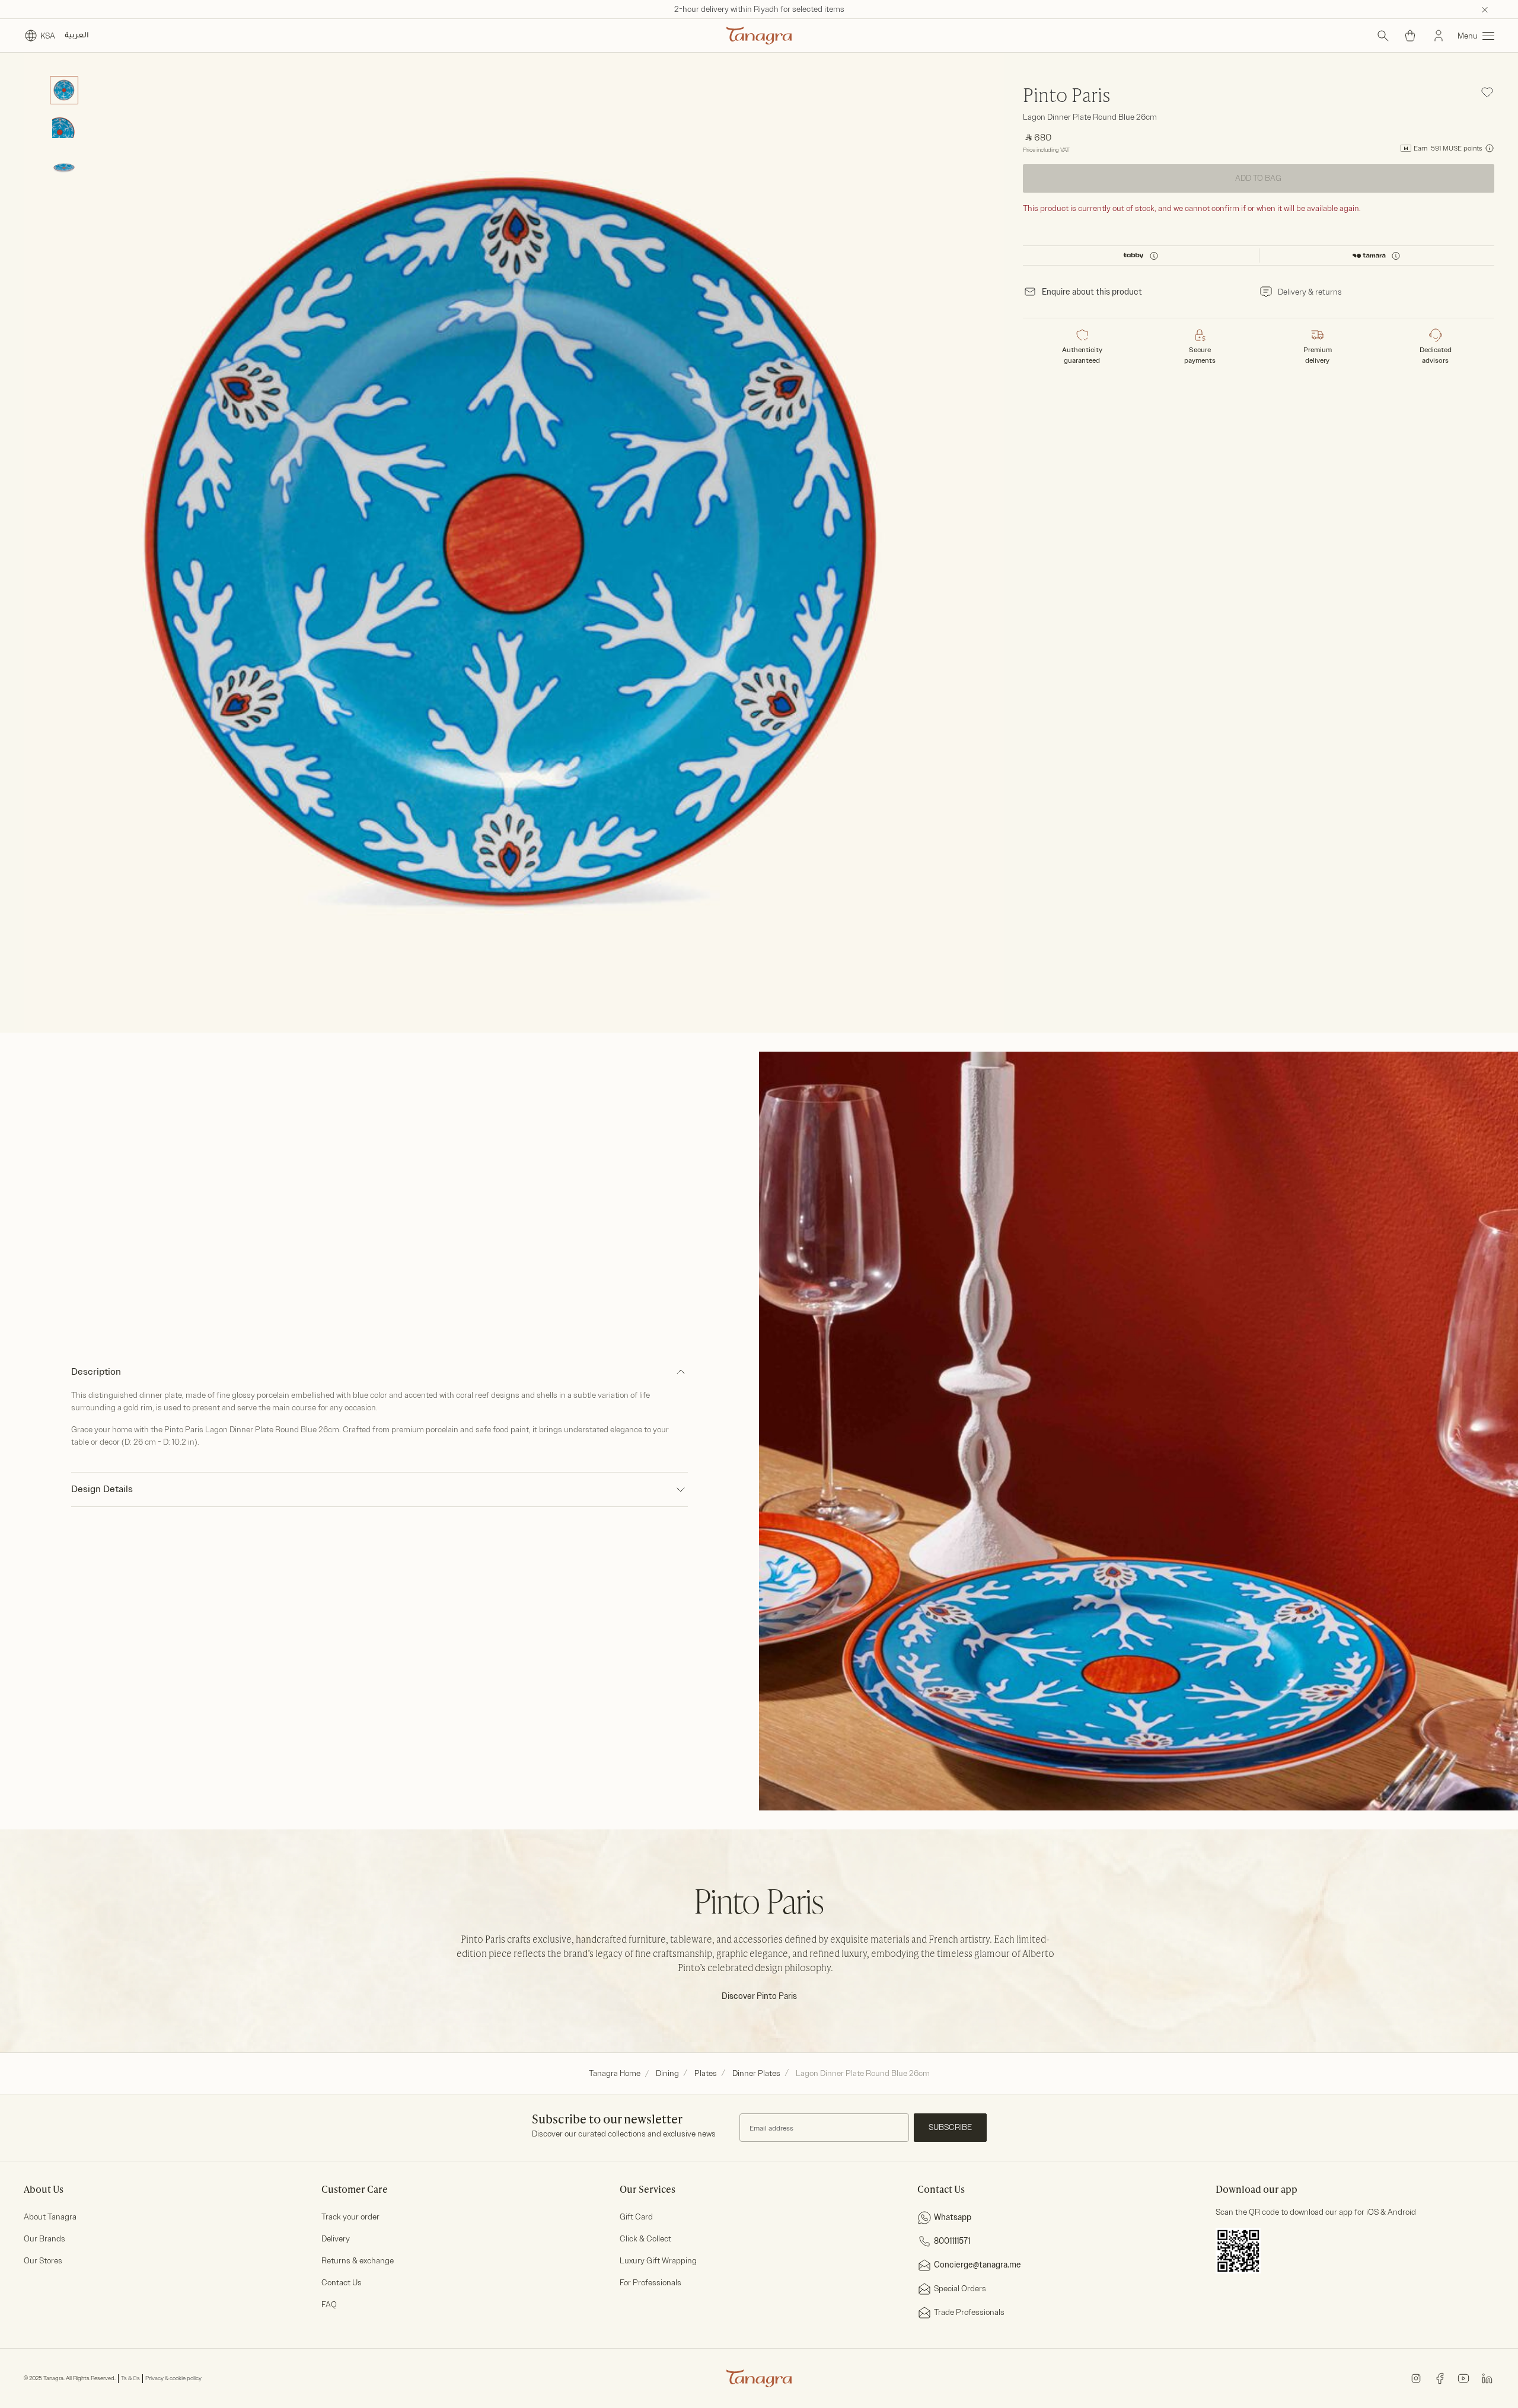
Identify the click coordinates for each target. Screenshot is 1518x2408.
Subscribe (950, 2127)
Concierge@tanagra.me (978, 2265)
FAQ (329, 2305)
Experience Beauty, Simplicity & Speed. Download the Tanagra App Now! (759, 9)
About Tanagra (50, 2217)
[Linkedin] (1487, 2378)
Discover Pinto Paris (759, 1996)
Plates (706, 2073)
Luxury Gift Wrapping (658, 2261)
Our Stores (43, 2261)
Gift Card (636, 2217)
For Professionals (650, 2283)
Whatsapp (953, 2217)
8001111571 (952, 2241)
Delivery (336, 2239)
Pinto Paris (1067, 97)
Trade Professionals (969, 2312)
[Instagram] (1416, 2378)
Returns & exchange (358, 2261)
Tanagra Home (615, 2073)
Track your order (350, 2217)
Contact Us (342, 2283)
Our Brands (44, 2239)
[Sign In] (1439, 36)
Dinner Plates (756, 2073)
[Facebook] (1440, 2378)
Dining (667, 2073)
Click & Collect (645, 2239)
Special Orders (960, 2289)
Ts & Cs (130, 2378)
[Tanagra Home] (759, 36)
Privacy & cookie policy (173, 2378)
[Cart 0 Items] (1410, 36)
